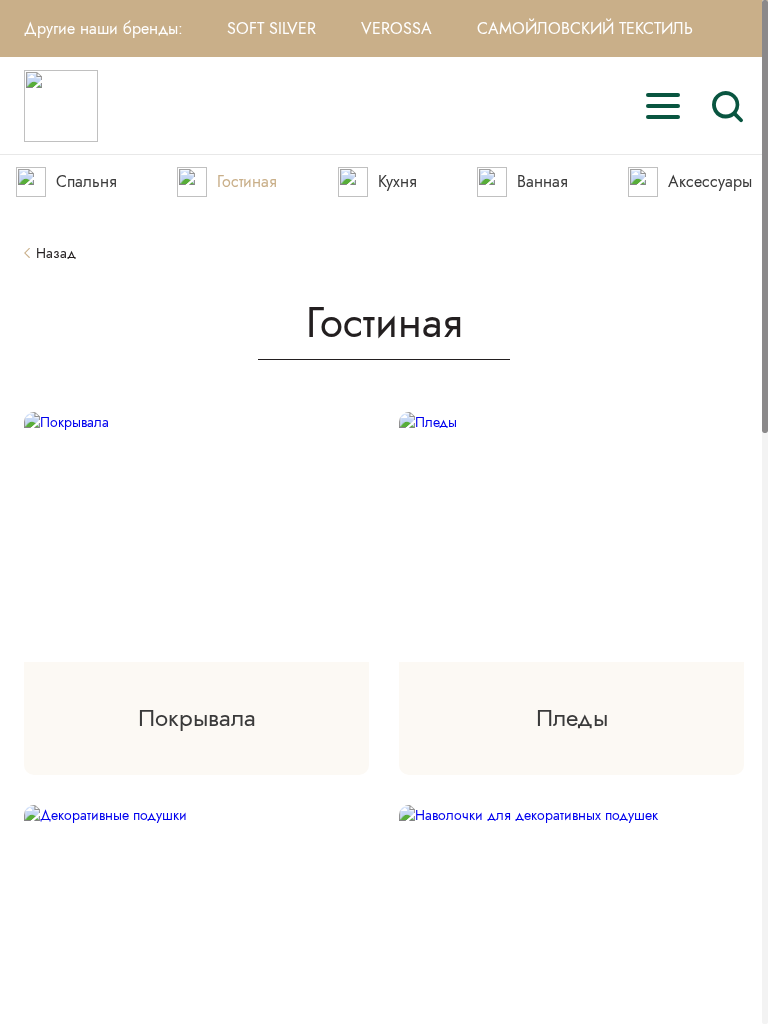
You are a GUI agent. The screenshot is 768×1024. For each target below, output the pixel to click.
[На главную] (61, 106)
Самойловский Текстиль (585, 28)
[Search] (727, 106)
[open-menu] (663, 106)
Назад (56, 253)
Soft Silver (271, 28)
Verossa (396, 28)
